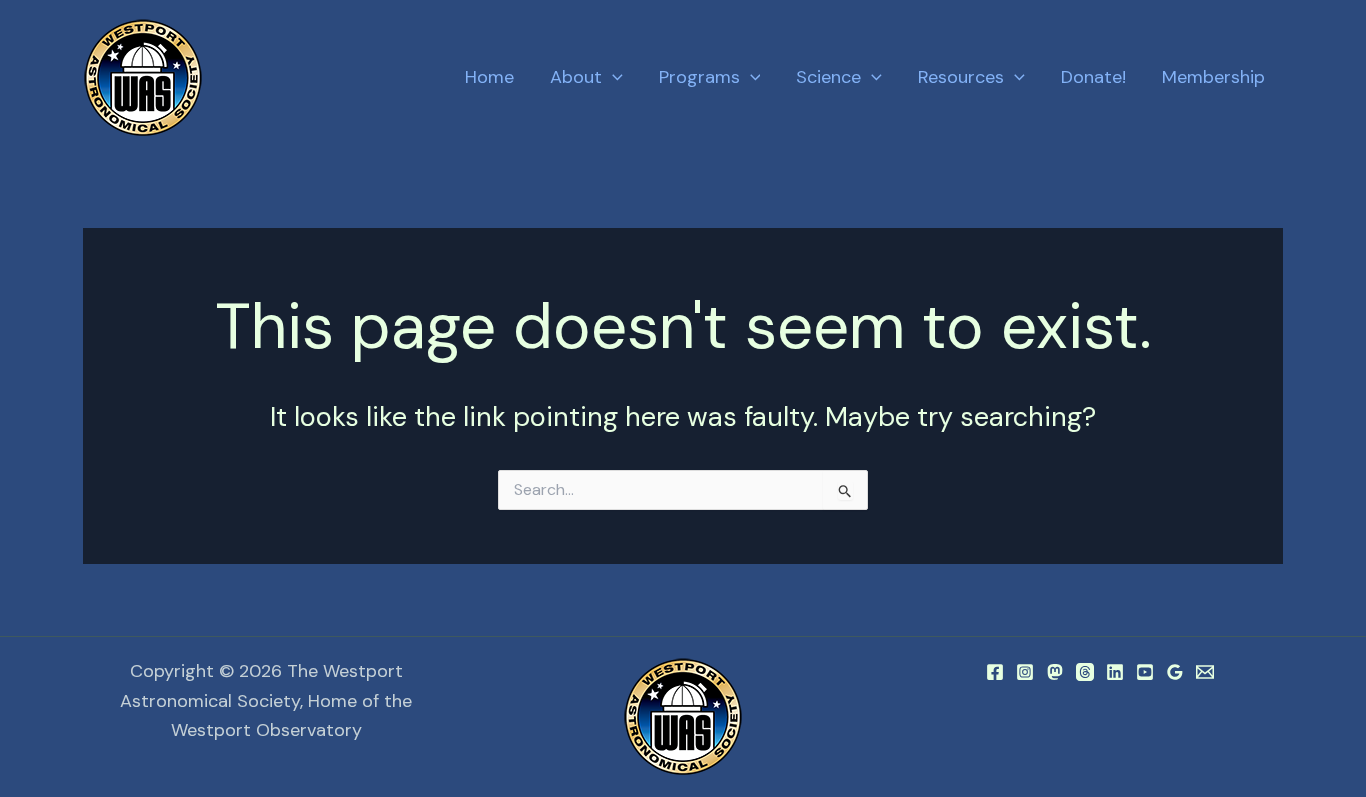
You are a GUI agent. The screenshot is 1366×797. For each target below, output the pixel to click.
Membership (1213, 77)
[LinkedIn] (1115, 672)
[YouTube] (1145, 672)
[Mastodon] (1055, 672)
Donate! (1093, 77)
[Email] (1205, 672)
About (576, 77)
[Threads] (1085, 672)
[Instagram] (1025, 672)
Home (489, 77)
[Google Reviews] (1175, 672)
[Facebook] (995, 672)
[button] (612, 77)
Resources (961, 77)
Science (828, 77)
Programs (699, 77)
